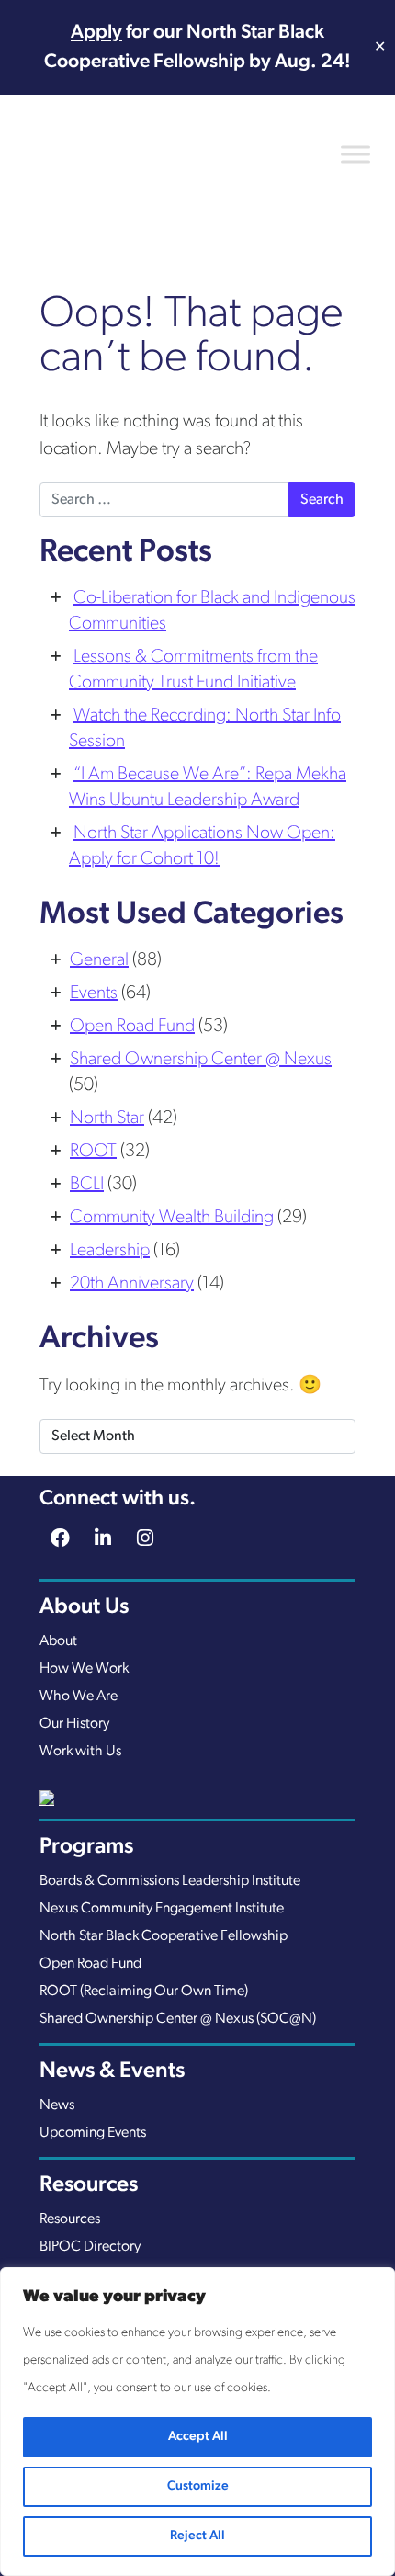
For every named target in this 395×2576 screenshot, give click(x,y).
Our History (74, 1724)
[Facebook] (61, 1540)
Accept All (198, 2437)
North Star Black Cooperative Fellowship (164, 1936)
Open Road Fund (132, 1027)
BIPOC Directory (90, 2247)
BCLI (87, 1185)
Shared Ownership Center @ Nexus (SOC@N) (178, 2019)
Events (94, 993)
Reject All (197, 2536)
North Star (107, 1118)
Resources (70, 2219)
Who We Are (79, 1697)
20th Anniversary (132, 1284)
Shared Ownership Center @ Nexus (201, 1060)
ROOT (93, 1152)
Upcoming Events (93, 2133)
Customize (198, 2486)
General (99, 960)
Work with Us (80, 1752)
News (57, 2105)
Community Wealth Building (172, 1218)
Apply (96, 33)
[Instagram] (146, 1540)
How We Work (84, 1669)
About (58, 1641)
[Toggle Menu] (355, 154)
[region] (197, 2422)
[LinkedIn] (103, 1540)
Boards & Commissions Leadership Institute (170, 1881)
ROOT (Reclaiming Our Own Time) (144, 1992)
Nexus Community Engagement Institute (162, 1909)
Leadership (110, 1251)
